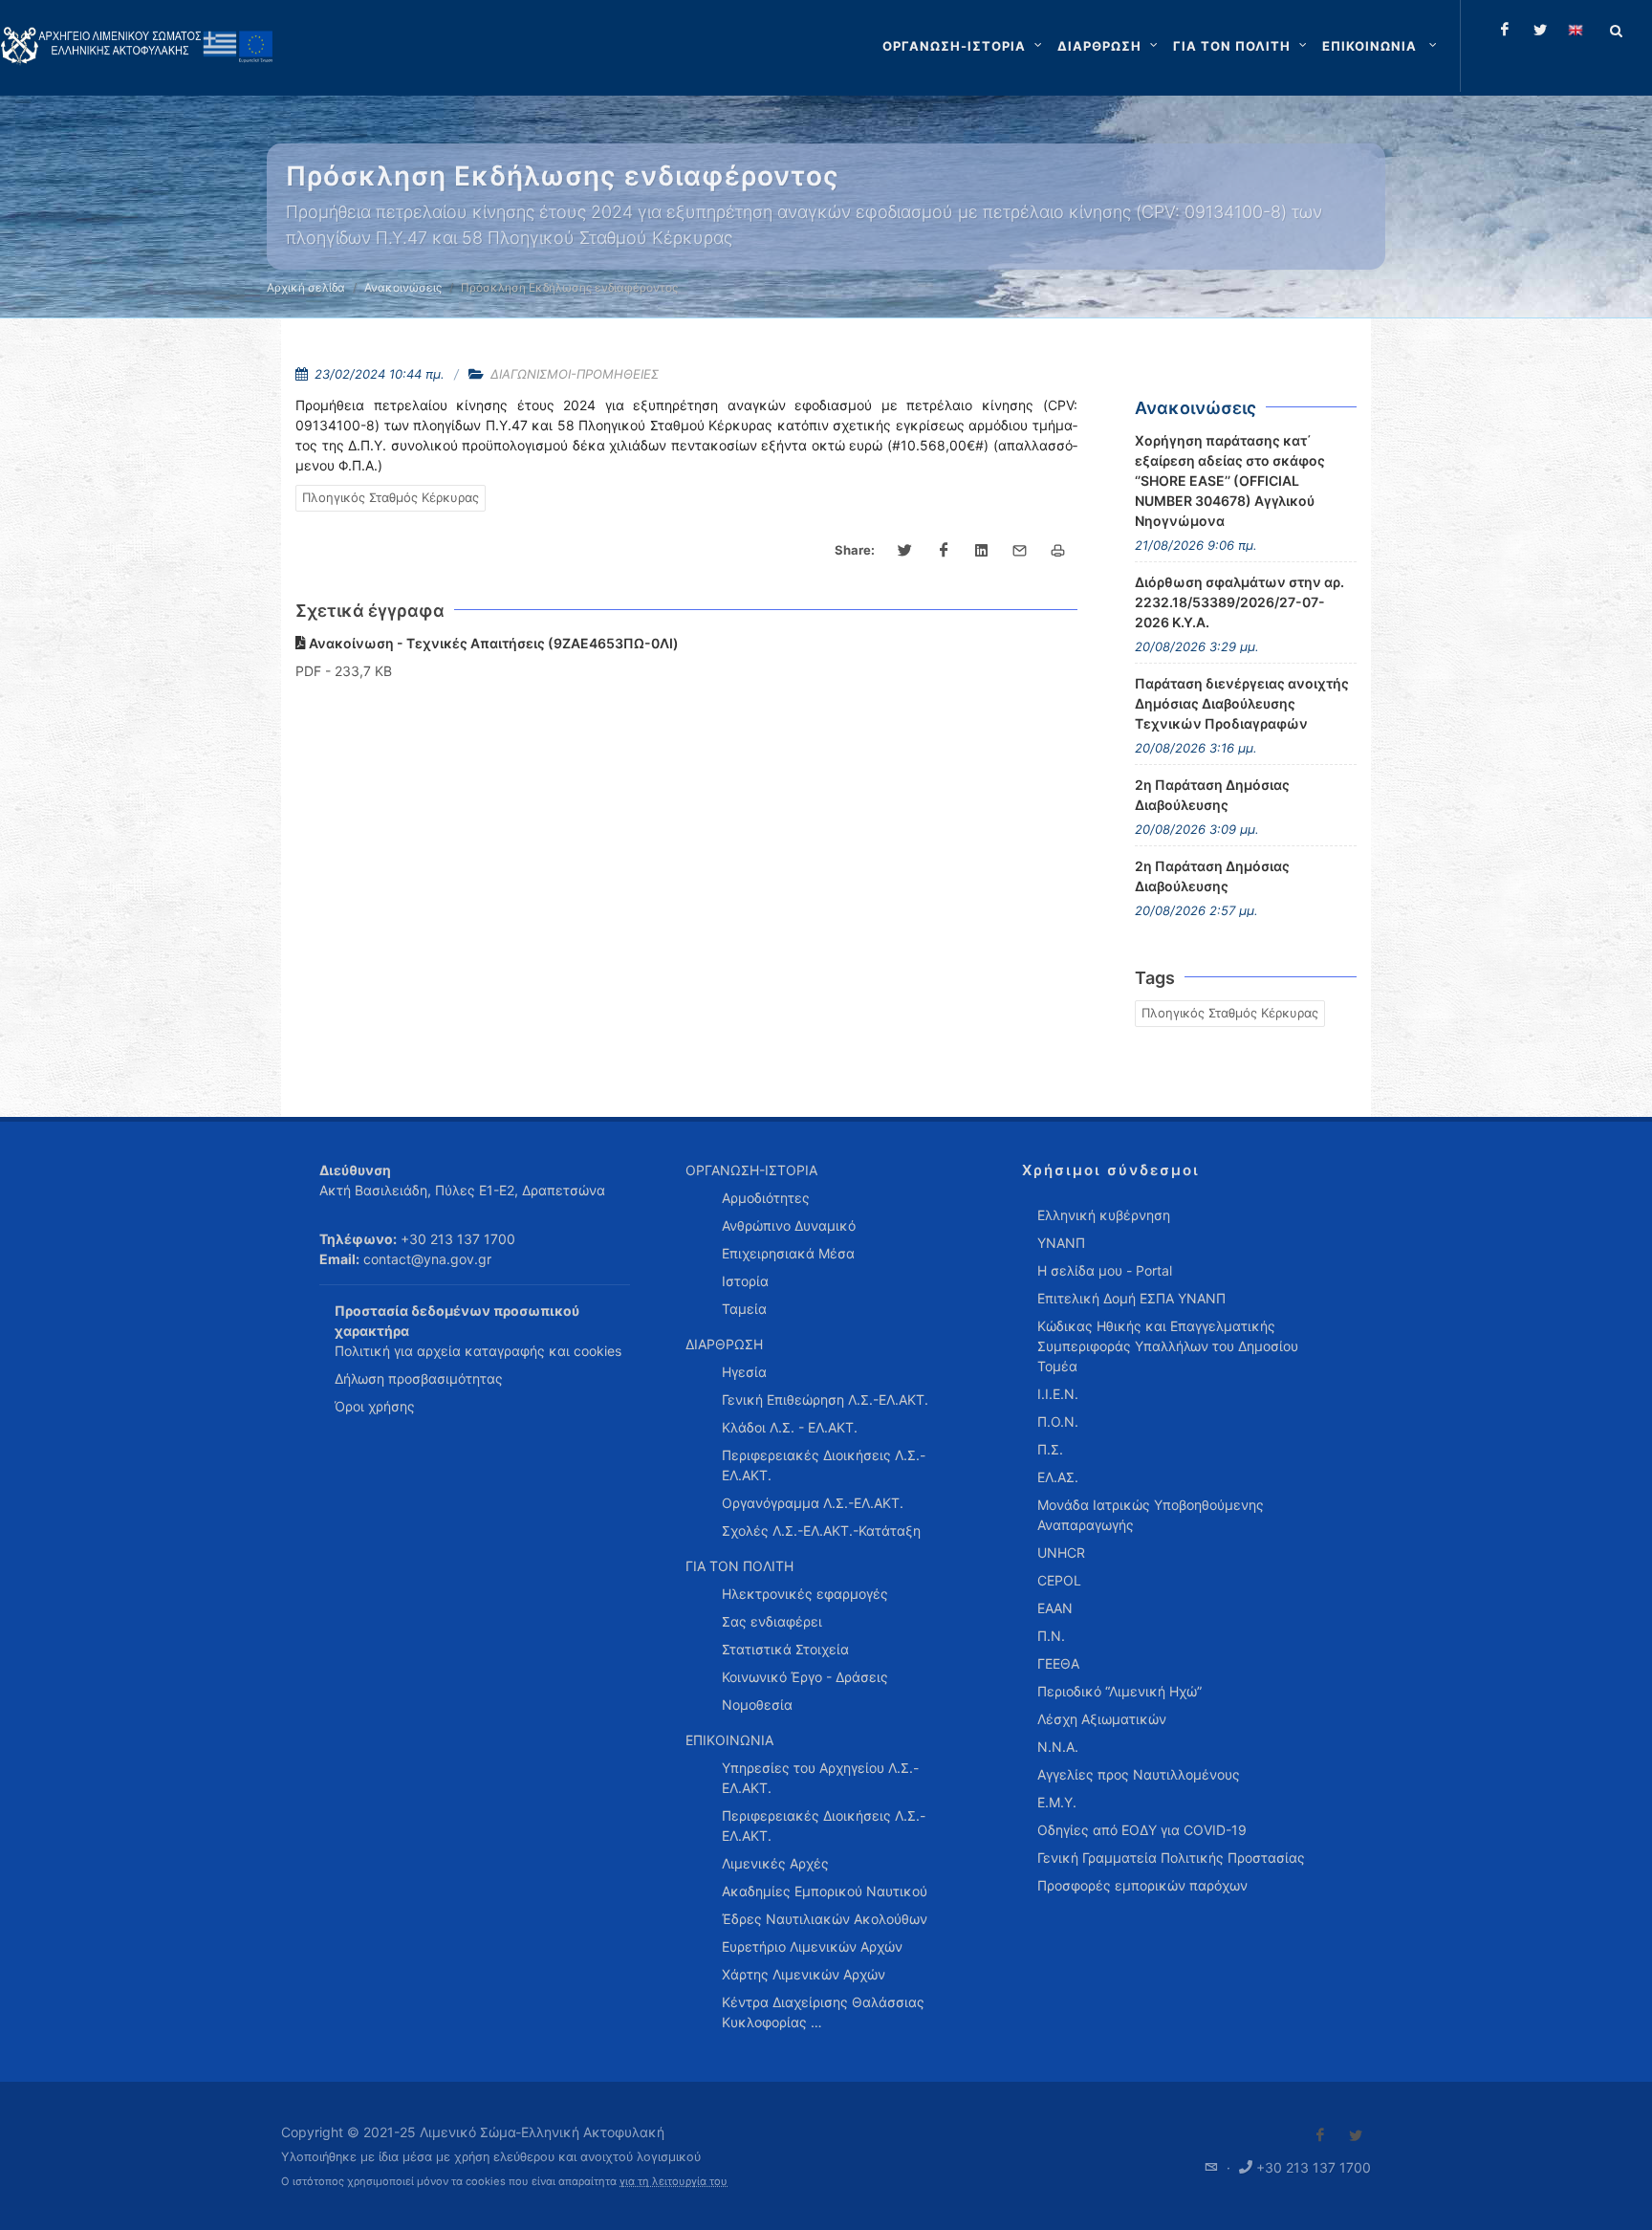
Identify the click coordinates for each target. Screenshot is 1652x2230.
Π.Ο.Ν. (1058, 1421)
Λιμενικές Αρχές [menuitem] (775, 1863)
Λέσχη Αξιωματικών (1102, 1719)
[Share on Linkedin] (982, 551)
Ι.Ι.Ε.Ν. (1058, 1394)
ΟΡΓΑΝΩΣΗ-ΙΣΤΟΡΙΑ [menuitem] (751, 1170)
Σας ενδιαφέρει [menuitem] (772, 1621)
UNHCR (1061, 1552)
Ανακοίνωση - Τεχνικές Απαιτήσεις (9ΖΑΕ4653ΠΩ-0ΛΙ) (492, 643)
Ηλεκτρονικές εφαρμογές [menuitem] (805, 1594)
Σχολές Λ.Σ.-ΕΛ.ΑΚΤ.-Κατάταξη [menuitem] (821, 1530)
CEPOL (1059, 1580)
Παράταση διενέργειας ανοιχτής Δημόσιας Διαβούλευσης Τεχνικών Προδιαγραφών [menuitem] (1242, 703)
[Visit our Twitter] (1356, 2135)
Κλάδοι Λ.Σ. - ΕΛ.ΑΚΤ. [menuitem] (790, 1427)
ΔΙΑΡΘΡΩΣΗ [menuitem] (724, 1344)
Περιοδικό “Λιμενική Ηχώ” (1119, 1691)
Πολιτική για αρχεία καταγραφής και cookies (478, 1351)
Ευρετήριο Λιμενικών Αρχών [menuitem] (812, 1946)
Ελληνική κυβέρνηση (1104, 1215)
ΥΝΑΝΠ (1061, 1243)
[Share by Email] (1020, 551)
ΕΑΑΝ (1055, 1608)
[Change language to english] (1576, 30)
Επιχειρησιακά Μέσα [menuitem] (788, 1253)
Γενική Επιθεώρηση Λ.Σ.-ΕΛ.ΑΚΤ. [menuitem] (825, 1399)
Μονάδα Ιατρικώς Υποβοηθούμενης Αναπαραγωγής (1151, 1515)
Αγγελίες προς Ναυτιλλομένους (1139, 1774)
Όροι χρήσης (375, 1406)
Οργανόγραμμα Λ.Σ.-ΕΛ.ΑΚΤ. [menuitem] (813, 1503)
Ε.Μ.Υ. (1057, 1802)
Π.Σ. (1050, 1449)
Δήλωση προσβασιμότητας (419, 1378)
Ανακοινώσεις (403, 287)
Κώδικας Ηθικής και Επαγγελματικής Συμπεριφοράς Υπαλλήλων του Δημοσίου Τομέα (1168, 1346)
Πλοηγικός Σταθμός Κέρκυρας (391, 497)
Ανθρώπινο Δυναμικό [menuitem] (789, 1225)
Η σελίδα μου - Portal (1105, 1270)
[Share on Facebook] (944, 551)
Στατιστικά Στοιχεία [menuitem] (785, 1649)
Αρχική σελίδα (306, 287)
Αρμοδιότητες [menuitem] (766, 1198)
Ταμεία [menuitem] (744, 1309)
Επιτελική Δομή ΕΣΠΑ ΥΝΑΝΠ (1131, 1298)
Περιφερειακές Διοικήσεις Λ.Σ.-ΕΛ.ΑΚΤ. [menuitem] (824, 1465)
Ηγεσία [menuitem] (744, 1372)
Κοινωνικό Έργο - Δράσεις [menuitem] (805, 1677)
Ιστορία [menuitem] (745, 1281)
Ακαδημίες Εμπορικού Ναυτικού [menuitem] (825, 1891)
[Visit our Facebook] (1320, 2135)
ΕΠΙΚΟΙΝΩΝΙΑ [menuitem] (729, 1740)
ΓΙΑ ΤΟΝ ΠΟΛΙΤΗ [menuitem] (739, 1566)
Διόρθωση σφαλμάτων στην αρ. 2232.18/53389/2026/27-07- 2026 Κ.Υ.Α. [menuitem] (1239, 602)
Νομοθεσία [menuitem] (757, 1705)
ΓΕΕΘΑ (1058, 1663)
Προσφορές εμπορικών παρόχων (1142, 1885)
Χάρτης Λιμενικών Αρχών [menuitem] (804, 1974)
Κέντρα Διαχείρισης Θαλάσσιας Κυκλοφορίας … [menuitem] (823, 2012)
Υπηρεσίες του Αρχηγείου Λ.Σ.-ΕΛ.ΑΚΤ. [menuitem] (820, 1778)
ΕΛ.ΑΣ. (1058, 1477)
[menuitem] (1381, 46)
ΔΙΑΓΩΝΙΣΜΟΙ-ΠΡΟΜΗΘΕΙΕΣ (575, 374)
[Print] (1058, 551)
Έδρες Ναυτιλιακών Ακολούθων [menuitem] (825, 1919)
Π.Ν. (1051, 1636)
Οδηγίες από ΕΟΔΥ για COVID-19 (1142, 1830)
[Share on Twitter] (905, 551)
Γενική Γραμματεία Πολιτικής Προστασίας (1171, 1858)
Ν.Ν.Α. (1058, 1747)
